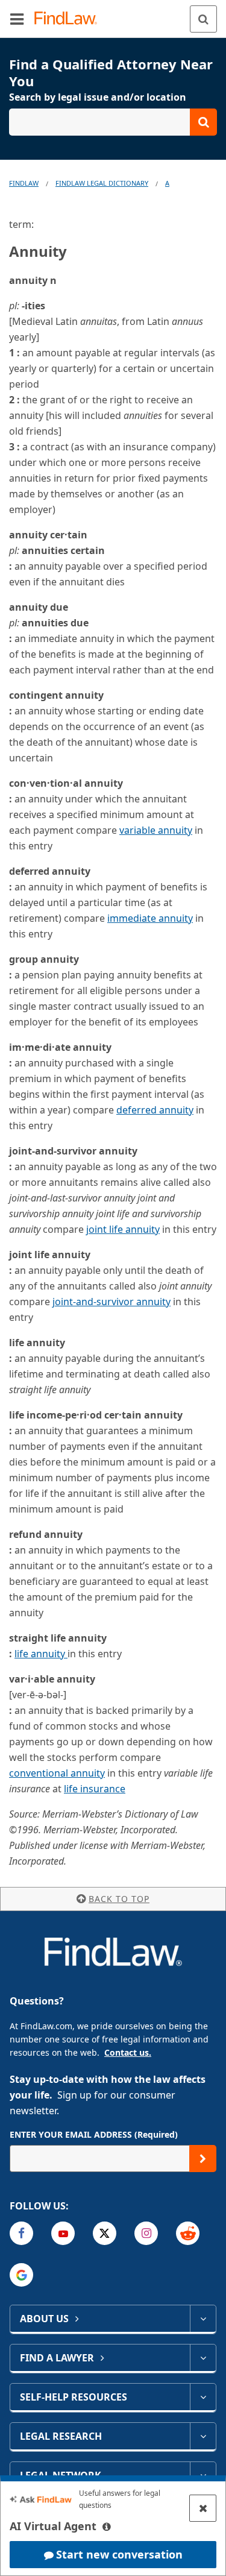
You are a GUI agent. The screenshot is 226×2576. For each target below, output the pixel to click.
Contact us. (128, 2052)
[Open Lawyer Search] (113, 122)
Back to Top (119, 1899)
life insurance (95, 1789)
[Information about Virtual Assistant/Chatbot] (107, 2527)
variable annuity (156, 830)
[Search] (203, 19)
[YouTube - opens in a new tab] (63, 2233)
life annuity (41, 1654)
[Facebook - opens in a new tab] (21, 2233)
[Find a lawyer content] (203, 2358)
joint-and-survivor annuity (111, 1302)
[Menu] (17, 19)
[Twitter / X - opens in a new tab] (105, 2233)
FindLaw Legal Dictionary (102, 183)
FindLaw (24, 183)
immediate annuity (150, 918)
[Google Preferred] (21, 2275)
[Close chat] (203, 2508)
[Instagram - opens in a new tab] (146, 2233)
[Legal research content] (203, 2436)
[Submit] (203, 2159)
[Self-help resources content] (203, 2397)
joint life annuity (123, 1229)
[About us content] (203, 2319)
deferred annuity (155, 1110)
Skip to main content (113, 14)
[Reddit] (188, 2233)
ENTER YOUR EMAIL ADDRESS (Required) (94, 2134)
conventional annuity (57, 1773)
